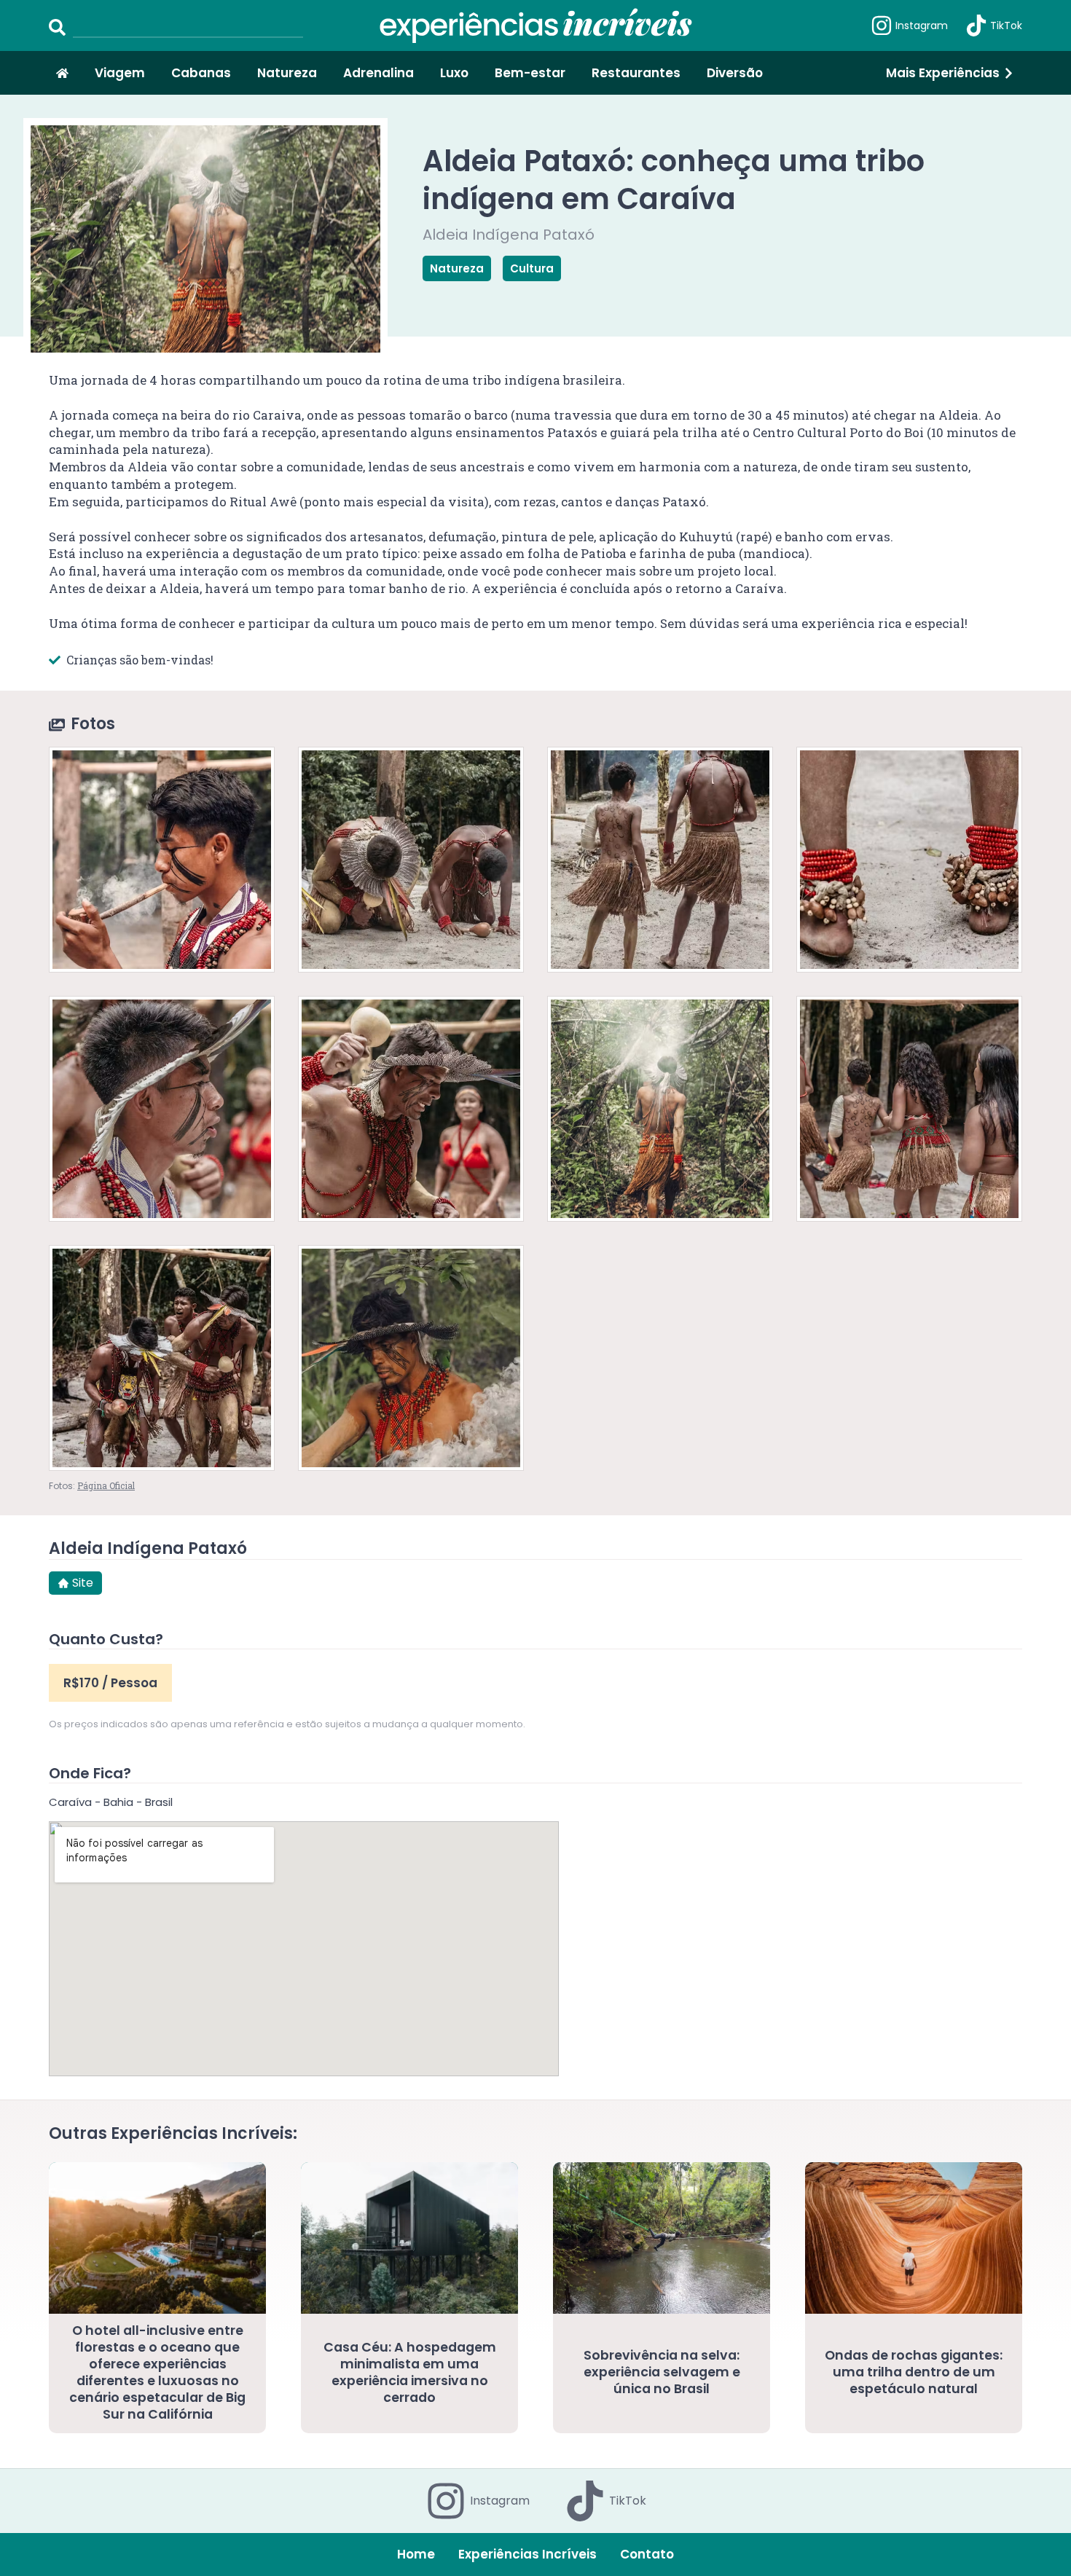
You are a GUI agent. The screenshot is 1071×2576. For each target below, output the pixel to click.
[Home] (62, 73)
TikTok (1006, 25)
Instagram (922, 25)
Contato (647, 2554)
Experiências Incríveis (527, 2554)
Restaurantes (636, 73)
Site (83, 1583)
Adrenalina (378, 73)
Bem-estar (530, 73)
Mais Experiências (943, 73)
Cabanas (201, 73)
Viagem (120, 73)
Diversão (735, 73)
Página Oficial (106, 1485)
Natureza (287, 73)
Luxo (454, 73)
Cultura (532, 268)
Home (416, 2554)
